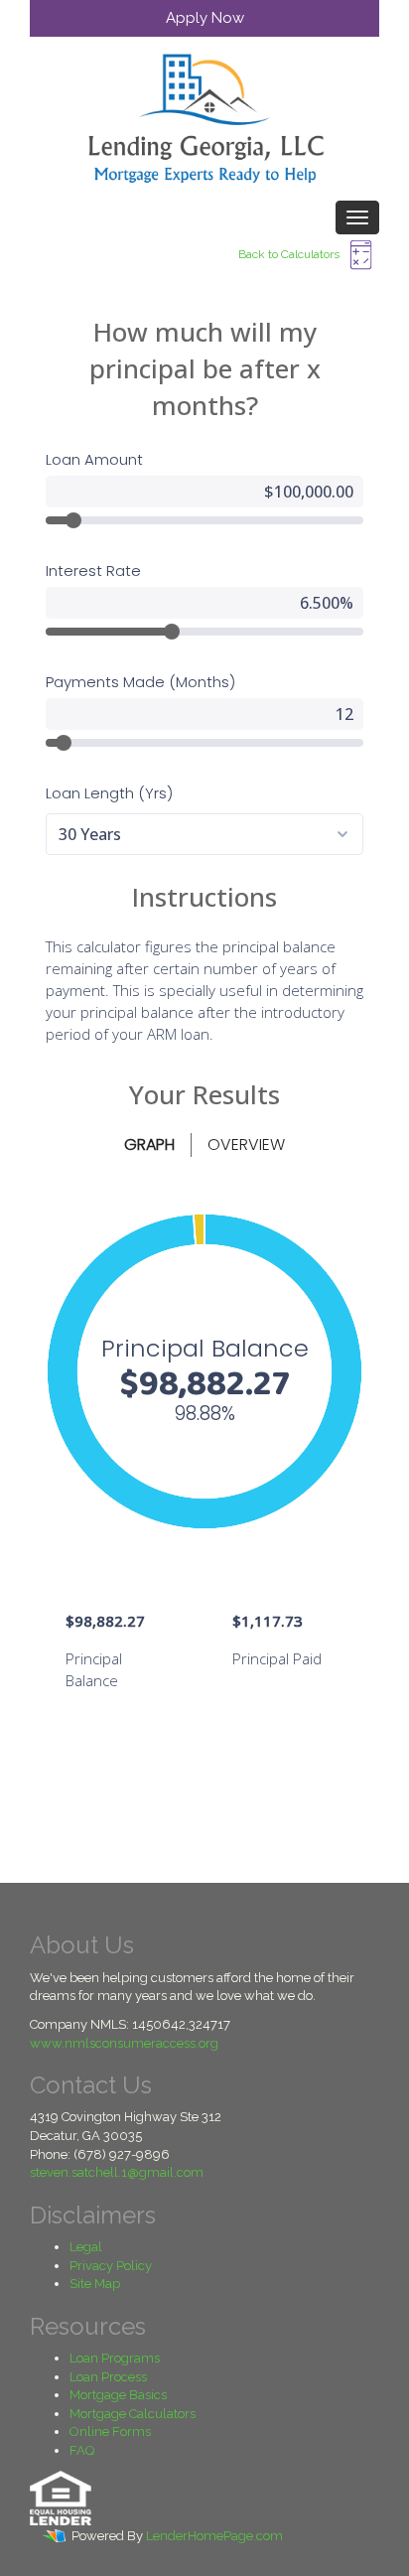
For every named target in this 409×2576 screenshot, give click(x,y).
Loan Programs (115, 2358)
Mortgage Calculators (133, 2414)
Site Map (95, 2284)
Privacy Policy (111, 2266)
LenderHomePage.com (214, 2536)
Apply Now (205, 18)
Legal (86, 2247)
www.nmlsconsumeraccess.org (124, 2043)
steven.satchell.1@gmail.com (117, 2172)
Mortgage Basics (118, 2395)
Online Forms (110, 2432)
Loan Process (108, 2377)
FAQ (82, 2450)
